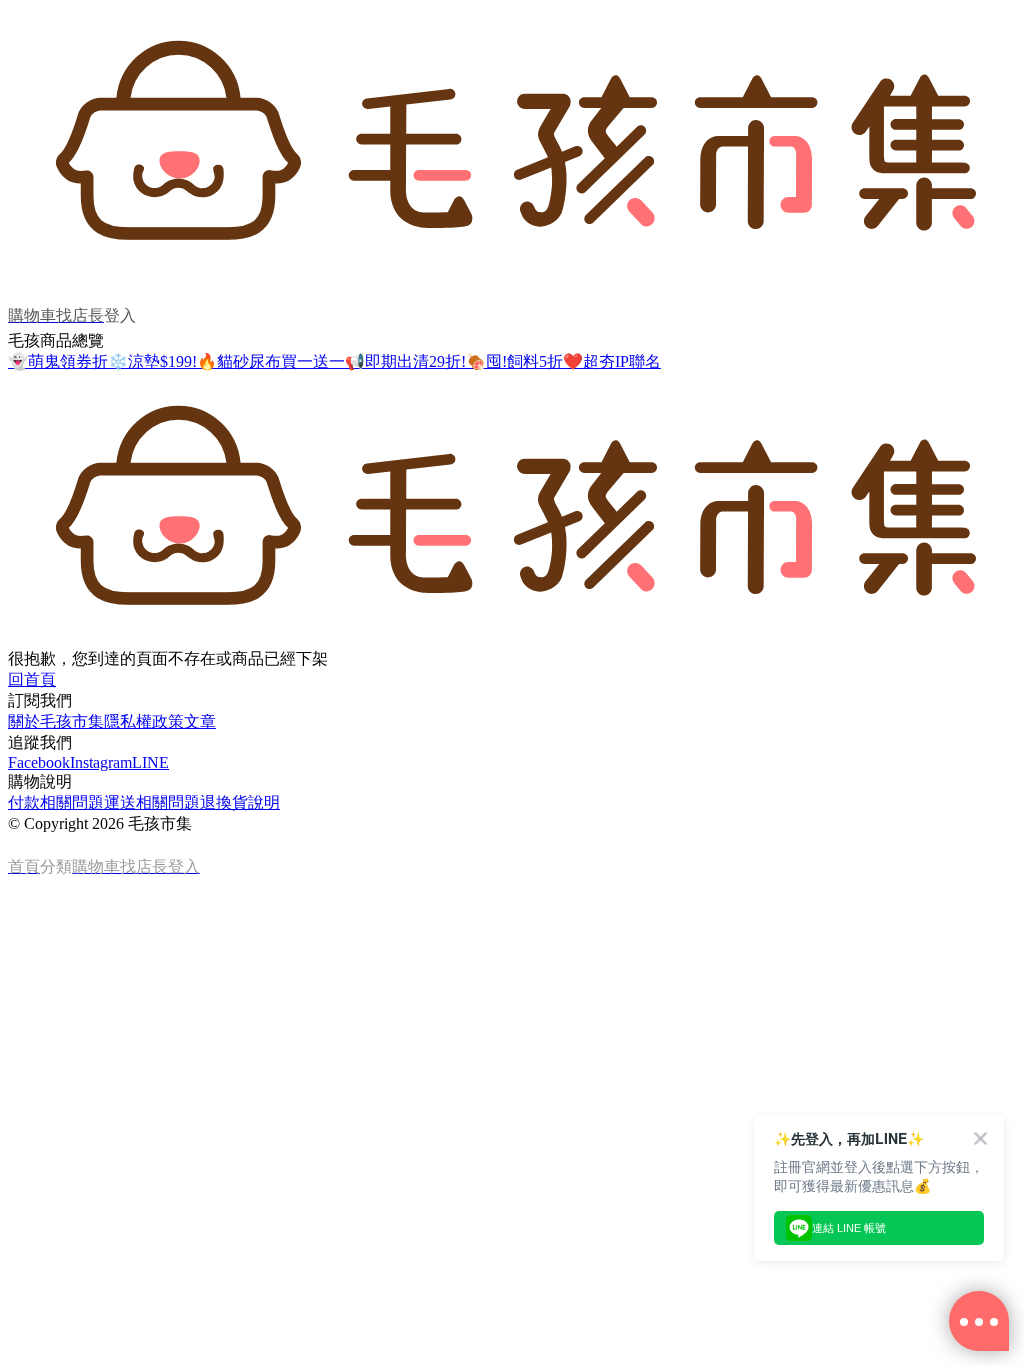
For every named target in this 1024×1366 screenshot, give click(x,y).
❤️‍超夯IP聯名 (612, 361)
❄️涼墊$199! (152, 361)
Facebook (39, 762)
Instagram (101, 762)
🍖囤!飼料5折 (514, 361)
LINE (150, 762)
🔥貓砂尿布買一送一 (271, 361)
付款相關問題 (56, 802)
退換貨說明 (240, 802)
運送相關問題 (152, 802)
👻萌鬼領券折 (58, 361)
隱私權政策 (144, 721)
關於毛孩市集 (56, 721)
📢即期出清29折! (405, 361)
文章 (200, 721)
